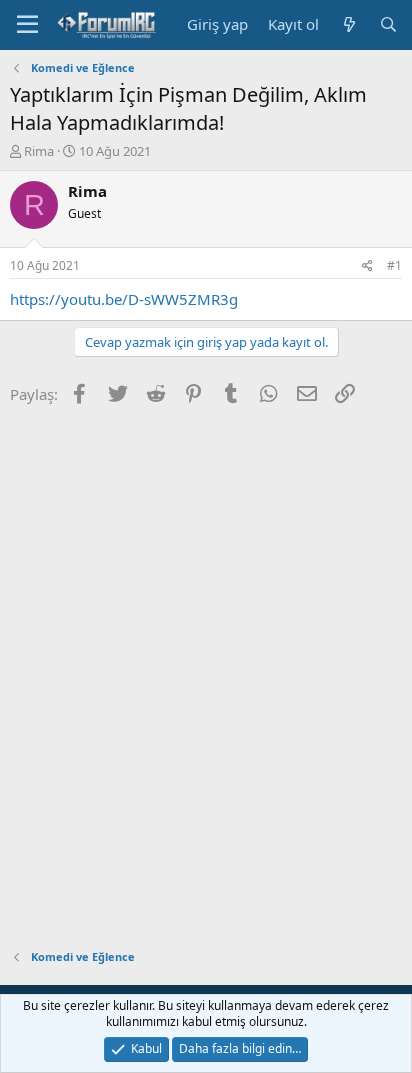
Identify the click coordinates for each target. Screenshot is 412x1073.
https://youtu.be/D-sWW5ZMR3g (124, 299)
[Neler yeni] (348, 24)
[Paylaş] (367, 266)
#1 (394, 265)
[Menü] (27, 25)
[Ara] (388, 24)
